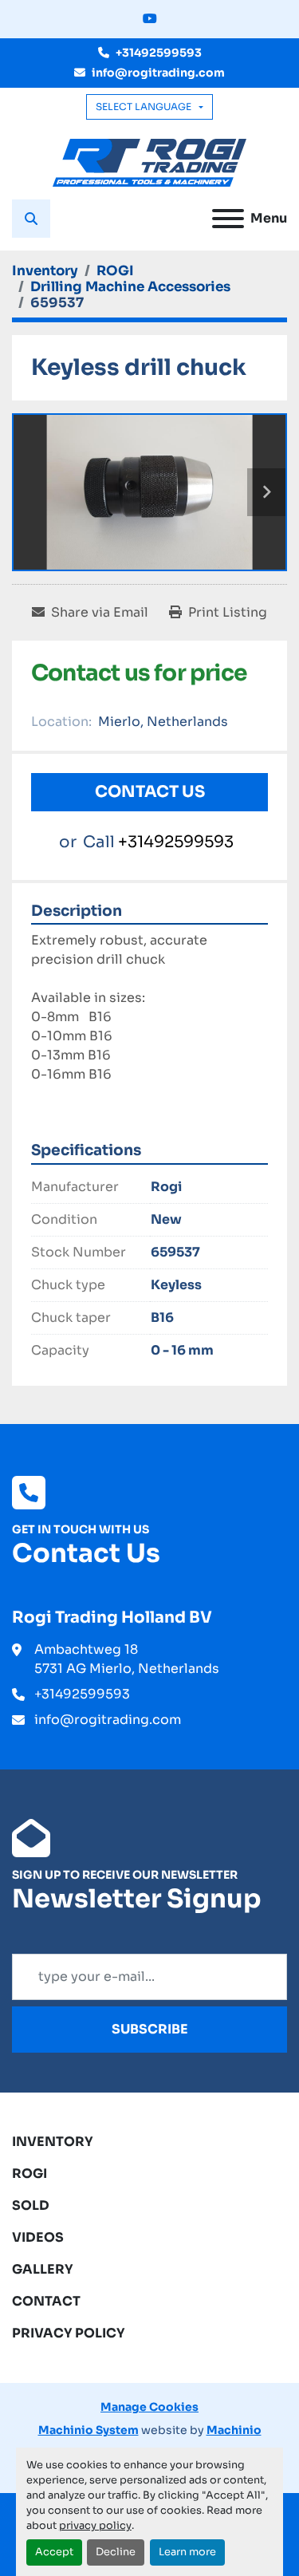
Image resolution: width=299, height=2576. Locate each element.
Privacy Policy (69, 2333)
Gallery (43, 2269)
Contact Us (150, 792)
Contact (46, 2301)
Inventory (53, 2142)
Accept (54, 2552)
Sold (31, 2205)
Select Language (144, 107)
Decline (116, 2552)
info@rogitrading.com (158, 73)
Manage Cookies (149, 2407)
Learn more (187, 2552)
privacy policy (95, 2526)
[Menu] (228, 219)
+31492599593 (159, 53)
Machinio (234, 2430)
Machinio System (89, 2430)
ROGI (30, 2174)
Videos (38, 2237)
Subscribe (150, 2029)
